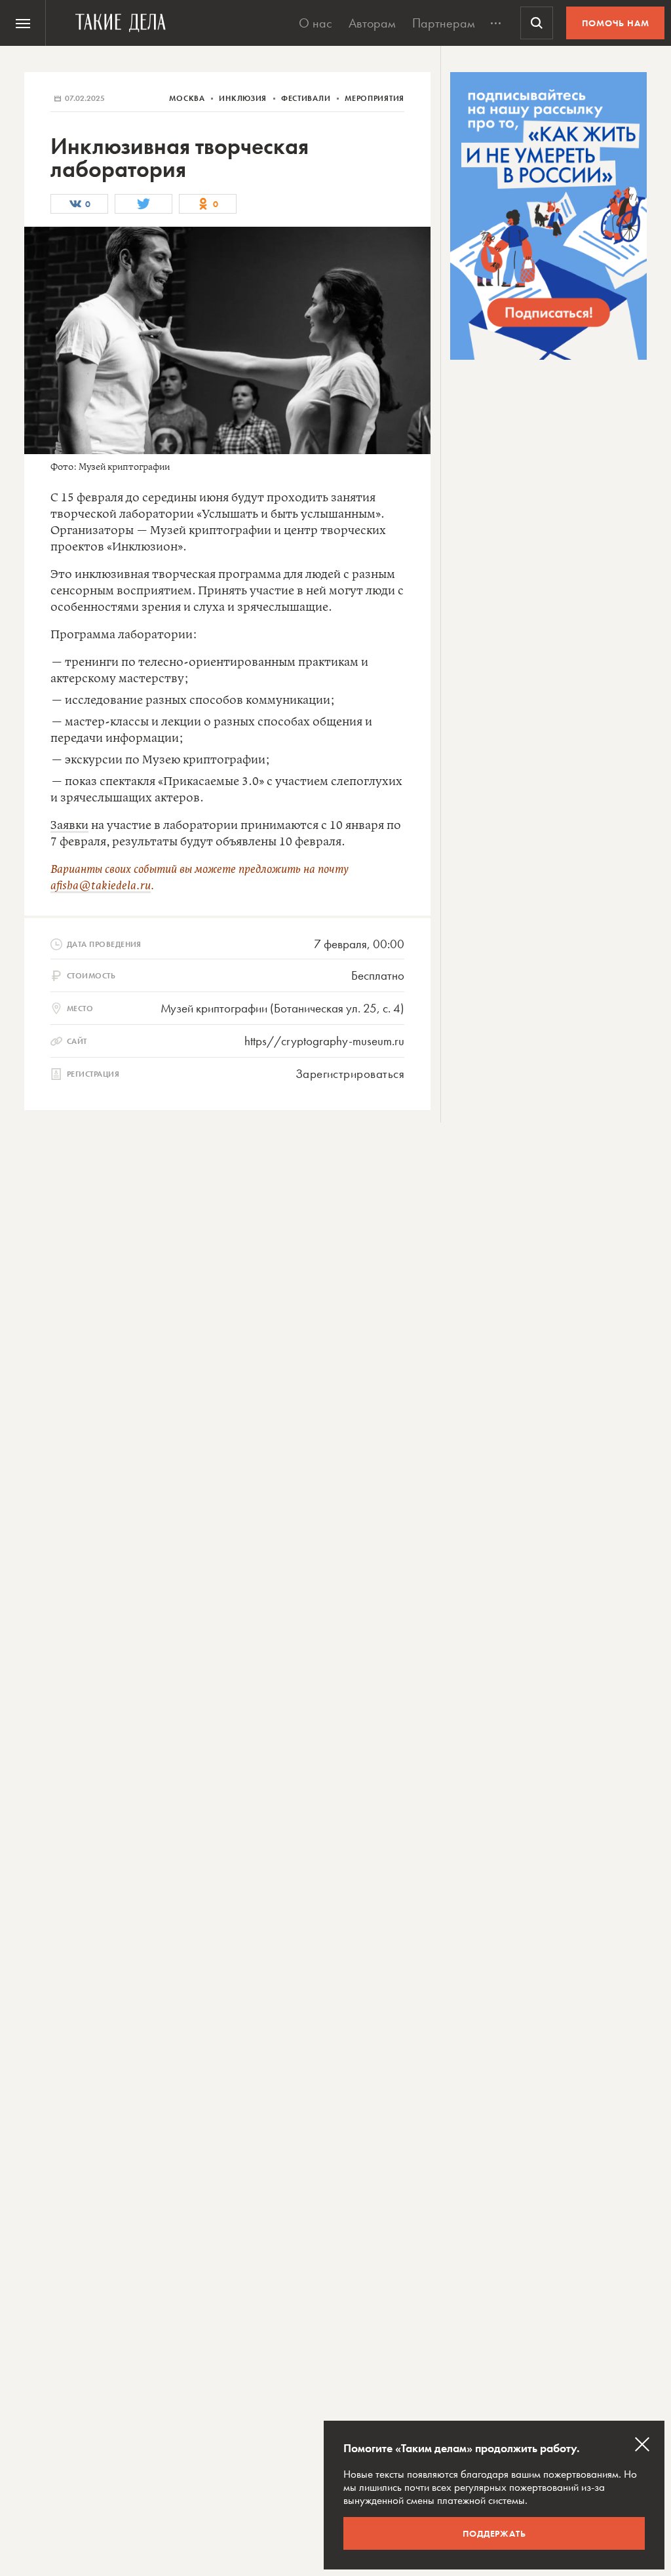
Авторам (372, 23)
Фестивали (307, 98)
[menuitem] (23, 23)
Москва (188, 98)
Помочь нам (616, 23)
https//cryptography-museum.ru (324, 1041)
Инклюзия (244, 98)
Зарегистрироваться (350, 1074)
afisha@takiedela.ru (101, 886)
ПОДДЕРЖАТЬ (494, 2533)
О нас (316, 23)
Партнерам (444, 23)
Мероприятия (374, 98)
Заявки (69, 826)
